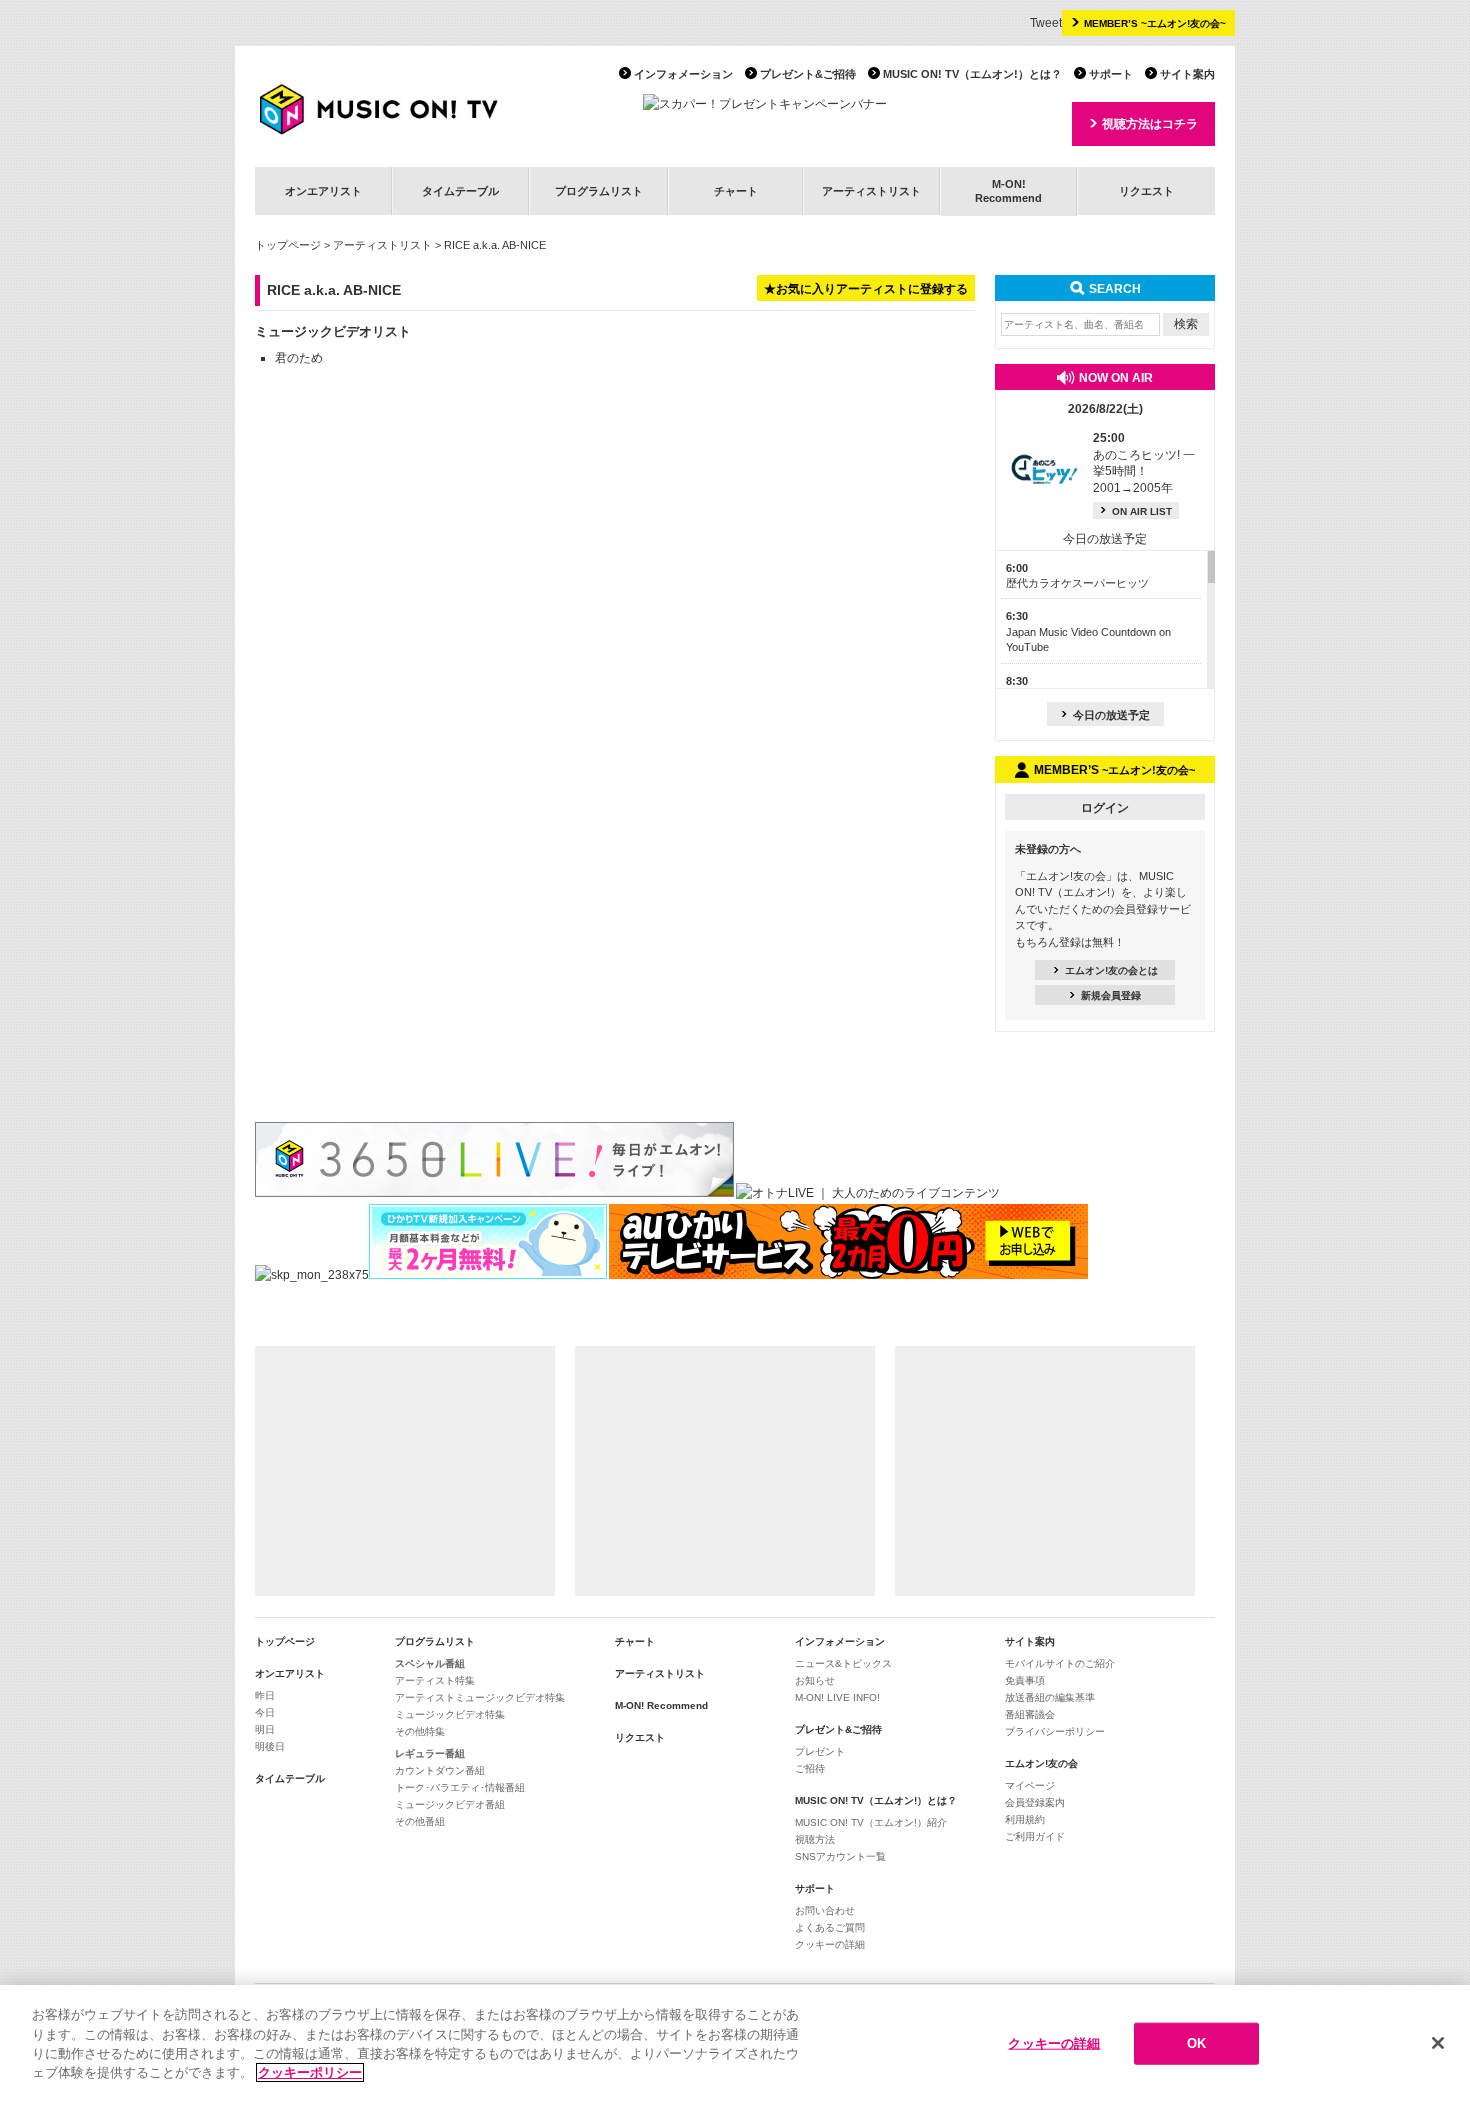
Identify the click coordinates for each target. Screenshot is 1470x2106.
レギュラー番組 (430, 1753)
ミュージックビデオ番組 (450, 1804)
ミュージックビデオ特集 (450, 1714)
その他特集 (420, 1731)
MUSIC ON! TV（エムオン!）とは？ (972, 74)
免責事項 (1025, 1680)
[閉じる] (1438, 2043)
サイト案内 (1187, 74)
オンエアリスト (323, 191)
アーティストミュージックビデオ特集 (480, 1697)
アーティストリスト (871, 191)
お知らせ (815, 1680)
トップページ (288, 245)
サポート (1111, 74)
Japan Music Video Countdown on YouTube (1088, 631)
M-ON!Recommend (1008, 190)
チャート (736, 191)
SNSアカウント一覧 (840, 1856)
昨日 (265, 1695)
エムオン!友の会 (1041, 1763)
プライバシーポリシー (1055, 1731)
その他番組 (420, 1821)
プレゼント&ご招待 (808, 74)
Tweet (1046, 23)
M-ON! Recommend (661, 1705)
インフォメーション (683, 74)
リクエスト (1146, 191)
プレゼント (820, 1751)
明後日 (270, 1746)
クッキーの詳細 (830, 1944)
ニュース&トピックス (843, 1663)
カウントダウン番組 (440, 1770)
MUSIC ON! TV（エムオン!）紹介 (871, 1822)
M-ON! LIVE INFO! (837, 1697)
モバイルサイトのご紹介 (1060, 1663)
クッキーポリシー (310, 2072)
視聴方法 (815, 1839)
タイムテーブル (460, 191)
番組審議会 (1030, 1714)
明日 (265, 1729)
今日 (265, 1712)
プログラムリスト (599, 191)
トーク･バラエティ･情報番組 (460, 1787)
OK (1196, 2043)
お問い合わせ (825, 1910)
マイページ (1030, 1785)
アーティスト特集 (435, 1680)
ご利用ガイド (1035, 1836)
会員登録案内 (1035, 1802)
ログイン (1105, 808)
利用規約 (1025, 1819)
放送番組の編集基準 (1050, 1697)
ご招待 (810, 1768)
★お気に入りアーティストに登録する (866, 289)
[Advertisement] (405, 1471)
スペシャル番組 (430, 1663)
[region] (735, 2045)
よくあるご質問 (830, 1927)
